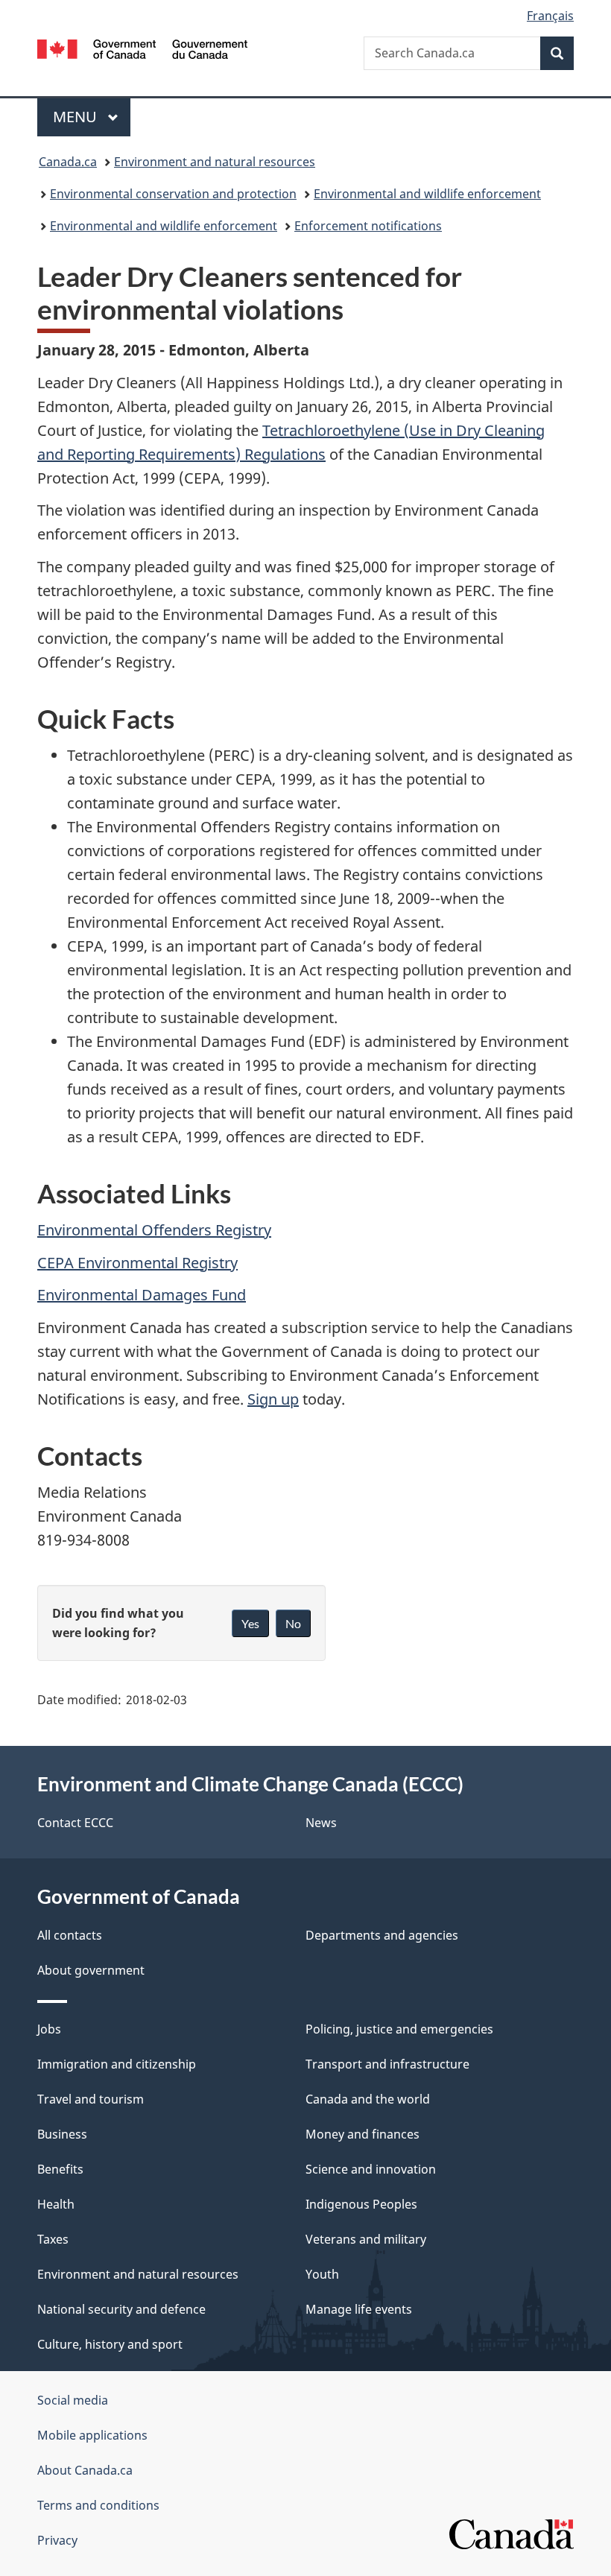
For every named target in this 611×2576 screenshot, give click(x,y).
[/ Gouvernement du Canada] (143, 48)
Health (56, 2204)
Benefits (60, 2169)
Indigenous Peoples (361, 2204)
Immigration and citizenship (117, 2064)
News (321, 1823)
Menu (77, 117)
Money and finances (363, 2134)
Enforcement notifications (368, 226)
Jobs (49, 2029)
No (293, 1623)
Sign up (273, 1399)
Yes (250, 1623)
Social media (73, 2400)
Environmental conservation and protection (173, 194)
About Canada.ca (85, 2470)
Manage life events (359, 2309)
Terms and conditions (98, 2505)
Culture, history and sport (110, 2344)
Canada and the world (368, 2099)
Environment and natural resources (215, 162)
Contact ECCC (75, 1823)
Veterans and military (366, 2239)
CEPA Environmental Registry (137, 1263)
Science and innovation (371, 2169)
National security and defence (121, 2309)
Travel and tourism (91, 2099)
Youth (322, 2274)
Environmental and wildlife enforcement (427, 194)
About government (91, 1970)
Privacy (57, 2540)
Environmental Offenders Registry (154, 1230)
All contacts (70, 1935)
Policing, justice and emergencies (399, 2029)
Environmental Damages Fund (142, 1295)
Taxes (53, 2239)
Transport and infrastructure (387, 2064)
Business (62, 2134)
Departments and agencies (382, 1935)
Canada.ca (68, 162)
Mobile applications (92, 2435)
